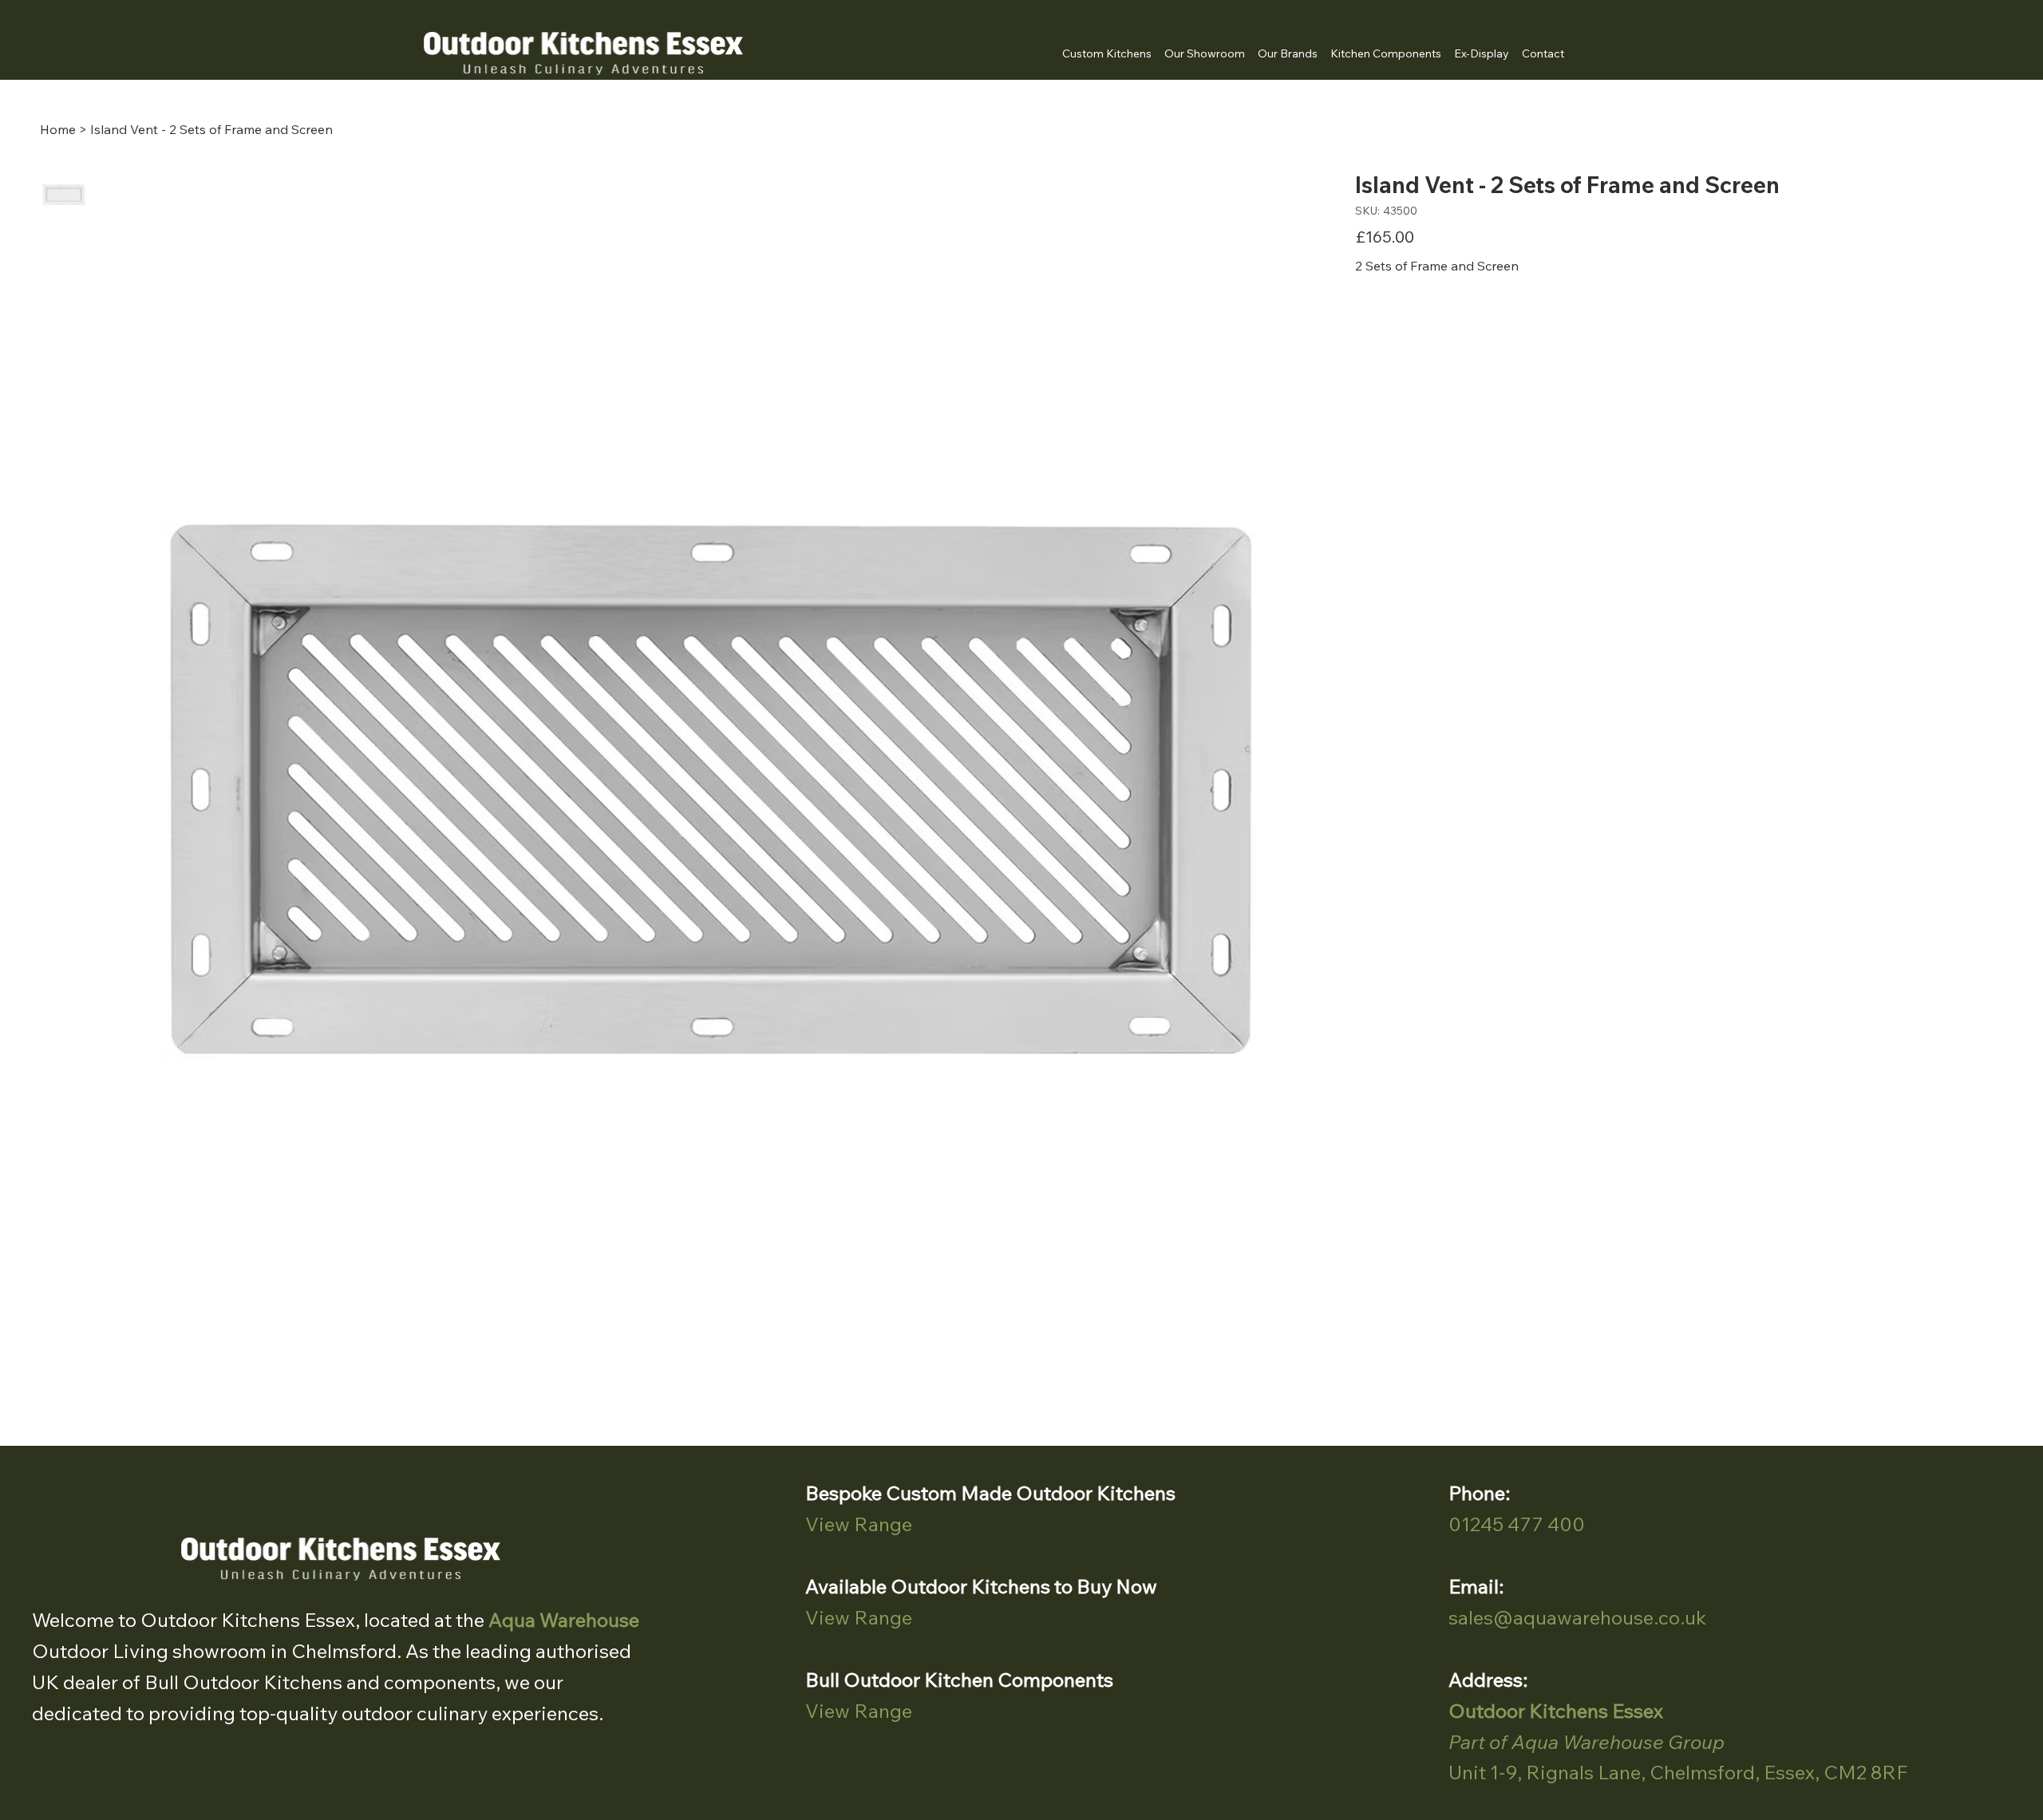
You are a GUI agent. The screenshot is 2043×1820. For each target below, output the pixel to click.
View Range (859, 1524)
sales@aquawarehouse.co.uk (1577, 1617)
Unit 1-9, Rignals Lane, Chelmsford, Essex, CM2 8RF (1678, 1772)
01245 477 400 (1517, 1524)
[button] (1288, 53)
